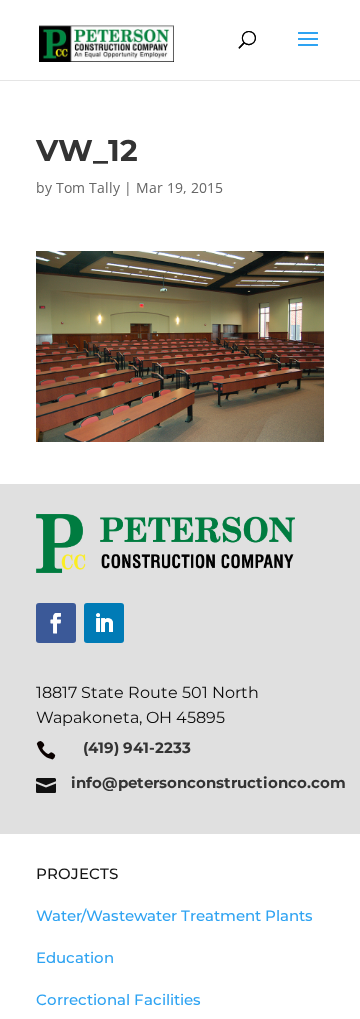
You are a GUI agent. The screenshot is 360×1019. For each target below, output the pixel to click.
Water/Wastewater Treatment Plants (174, 915)
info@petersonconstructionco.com (208, 782)
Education (75, 957)
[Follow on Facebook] (56, 623)
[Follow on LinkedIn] (104, 623)
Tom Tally (88, 187)
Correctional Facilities (118, 999)
